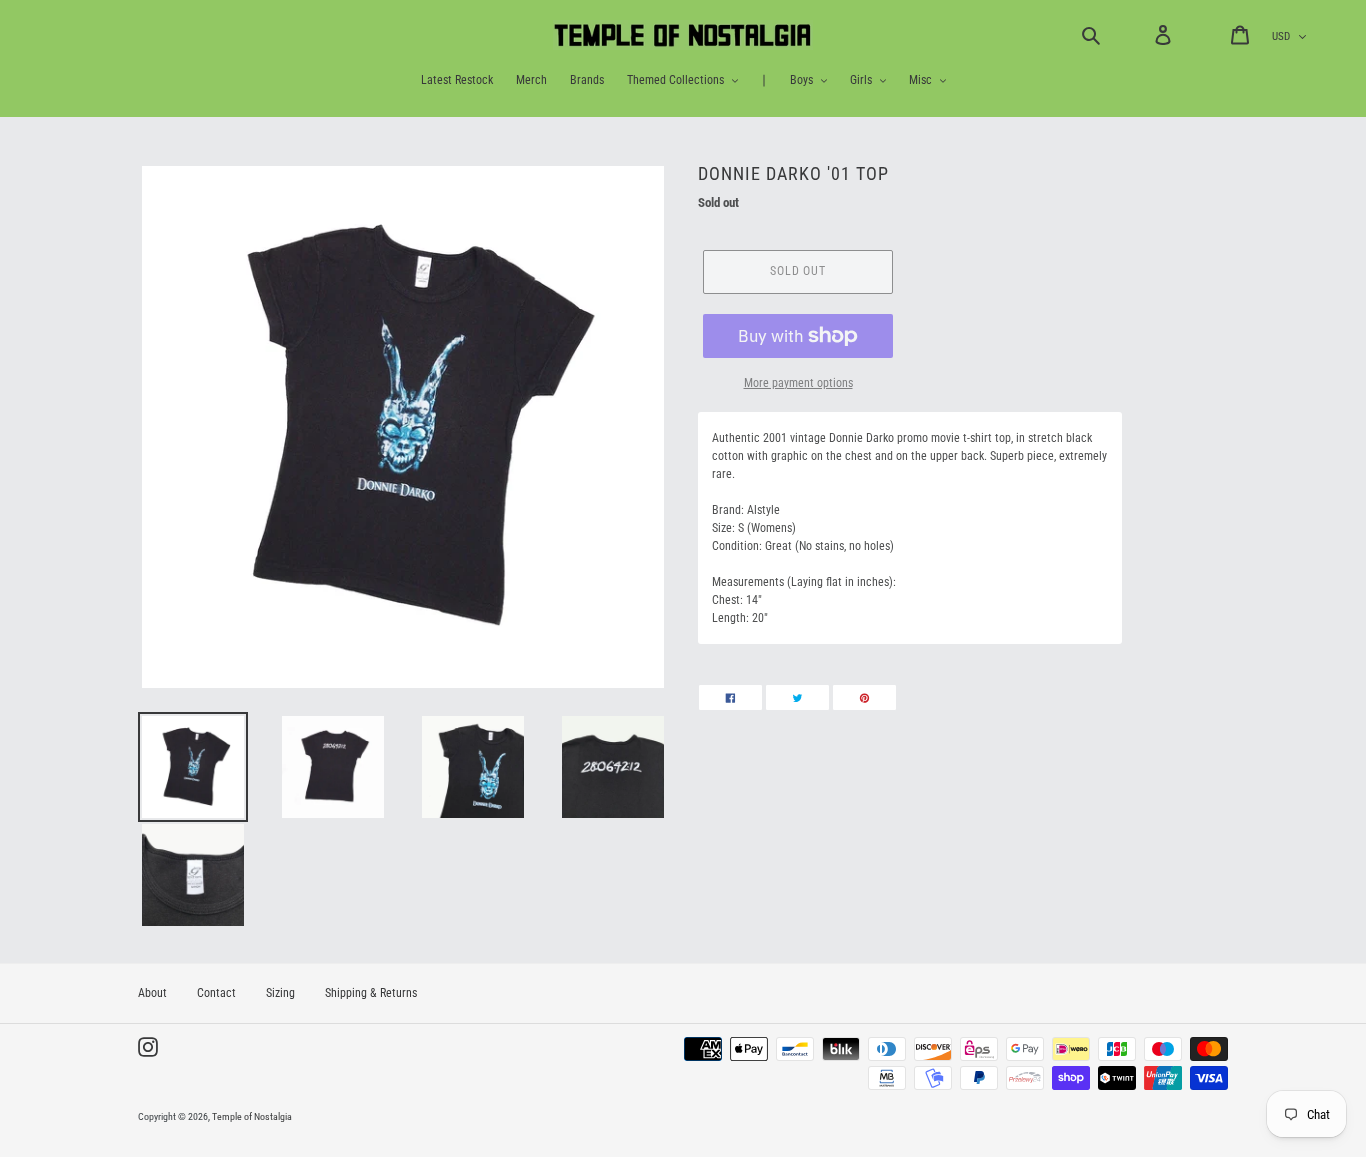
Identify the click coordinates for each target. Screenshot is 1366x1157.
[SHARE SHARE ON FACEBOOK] (730, 697)
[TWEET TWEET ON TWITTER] (797, 697)
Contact (216, 993)
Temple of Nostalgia (252, 1116)
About (152, 993)
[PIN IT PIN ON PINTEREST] (864, 697)
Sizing (280, 993)
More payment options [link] (798, 383)
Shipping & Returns (371, 993)
